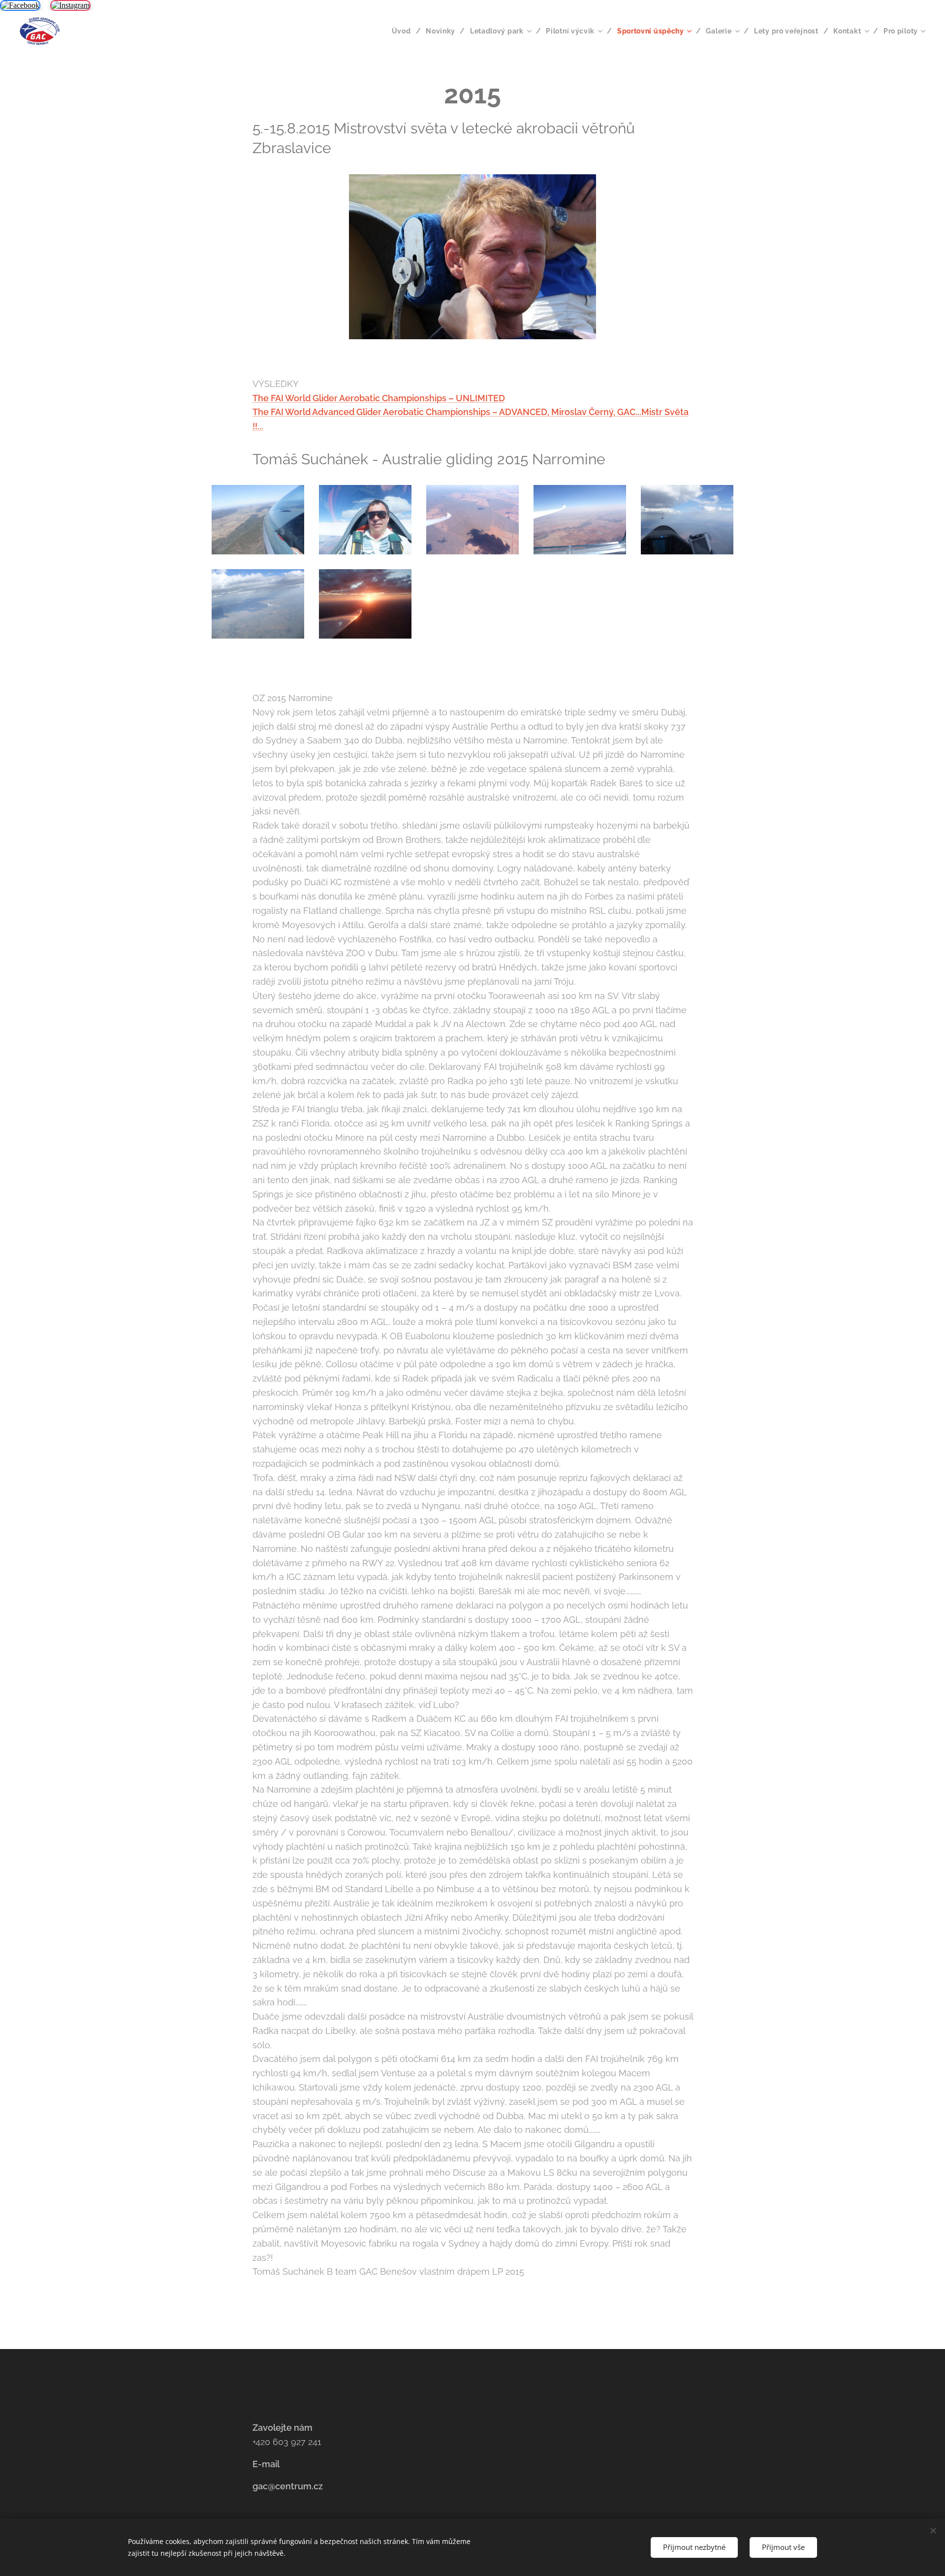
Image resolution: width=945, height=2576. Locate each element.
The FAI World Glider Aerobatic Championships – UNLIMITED (379, 398)
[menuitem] (405, 31)
